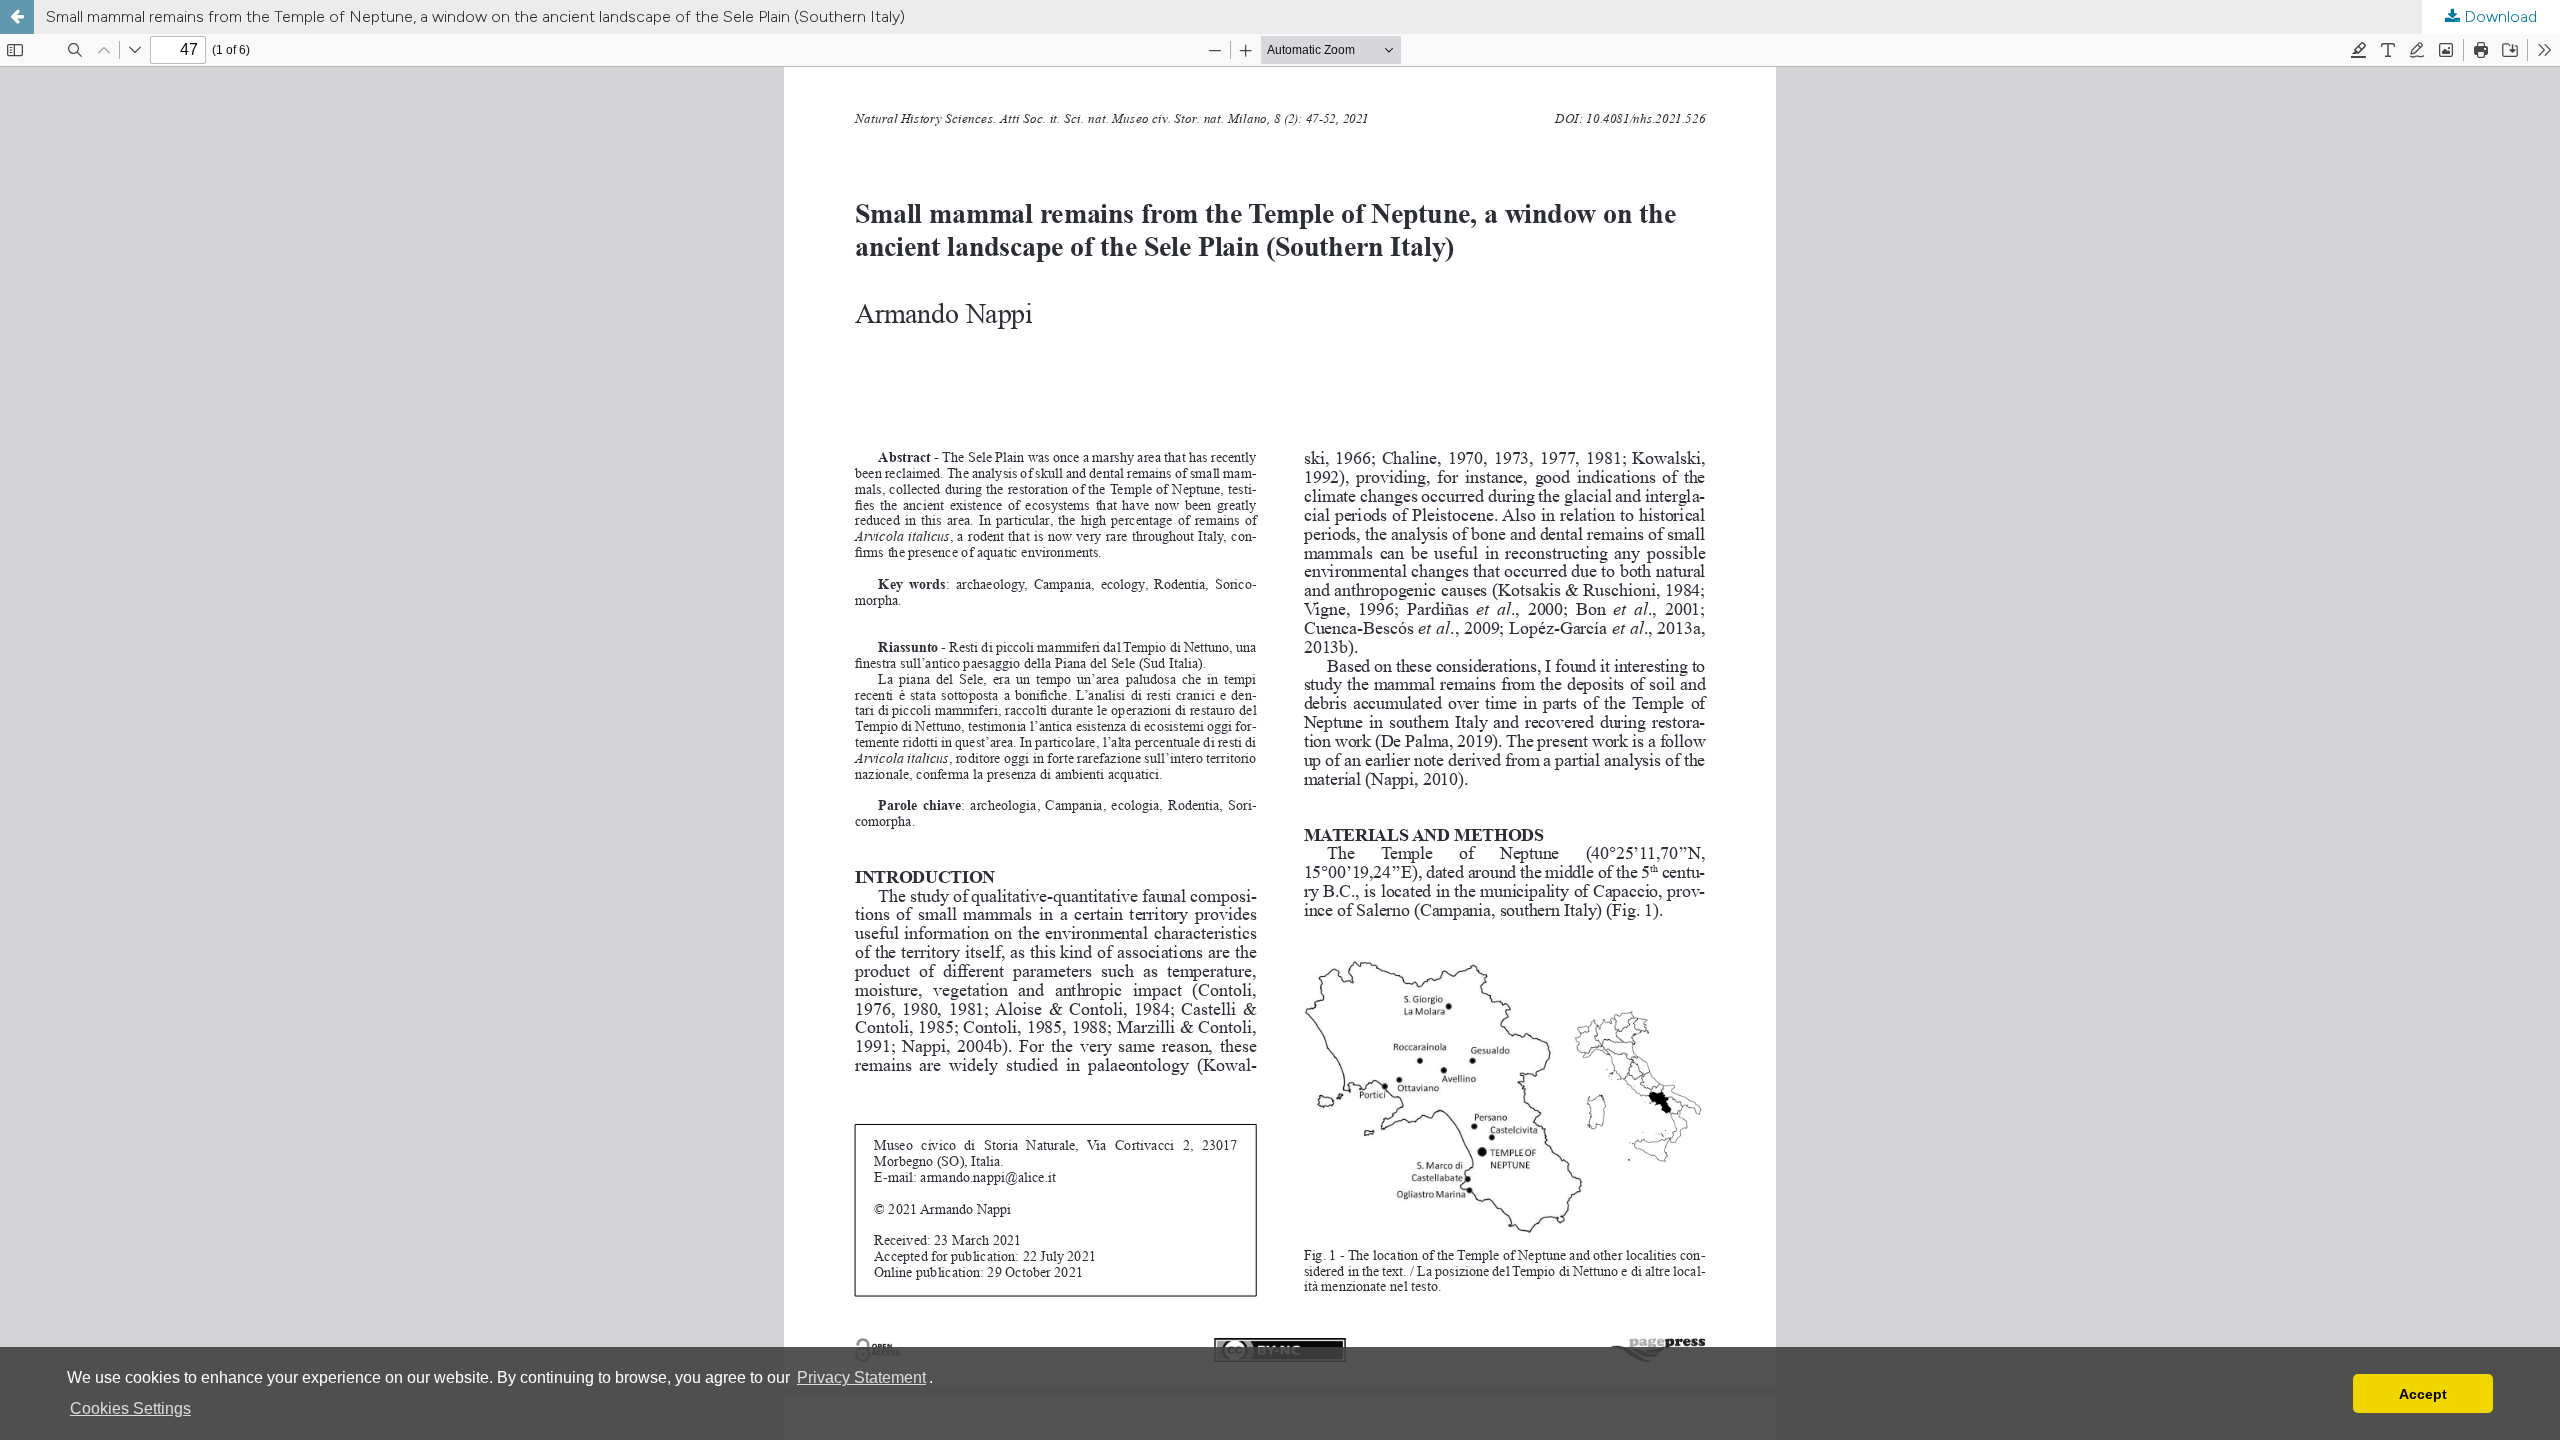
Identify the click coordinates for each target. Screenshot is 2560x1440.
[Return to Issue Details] (17, 17)
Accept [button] (2423, 1394)
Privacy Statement (861, 1377)
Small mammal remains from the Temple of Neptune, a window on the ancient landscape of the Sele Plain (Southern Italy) (475, 16)
